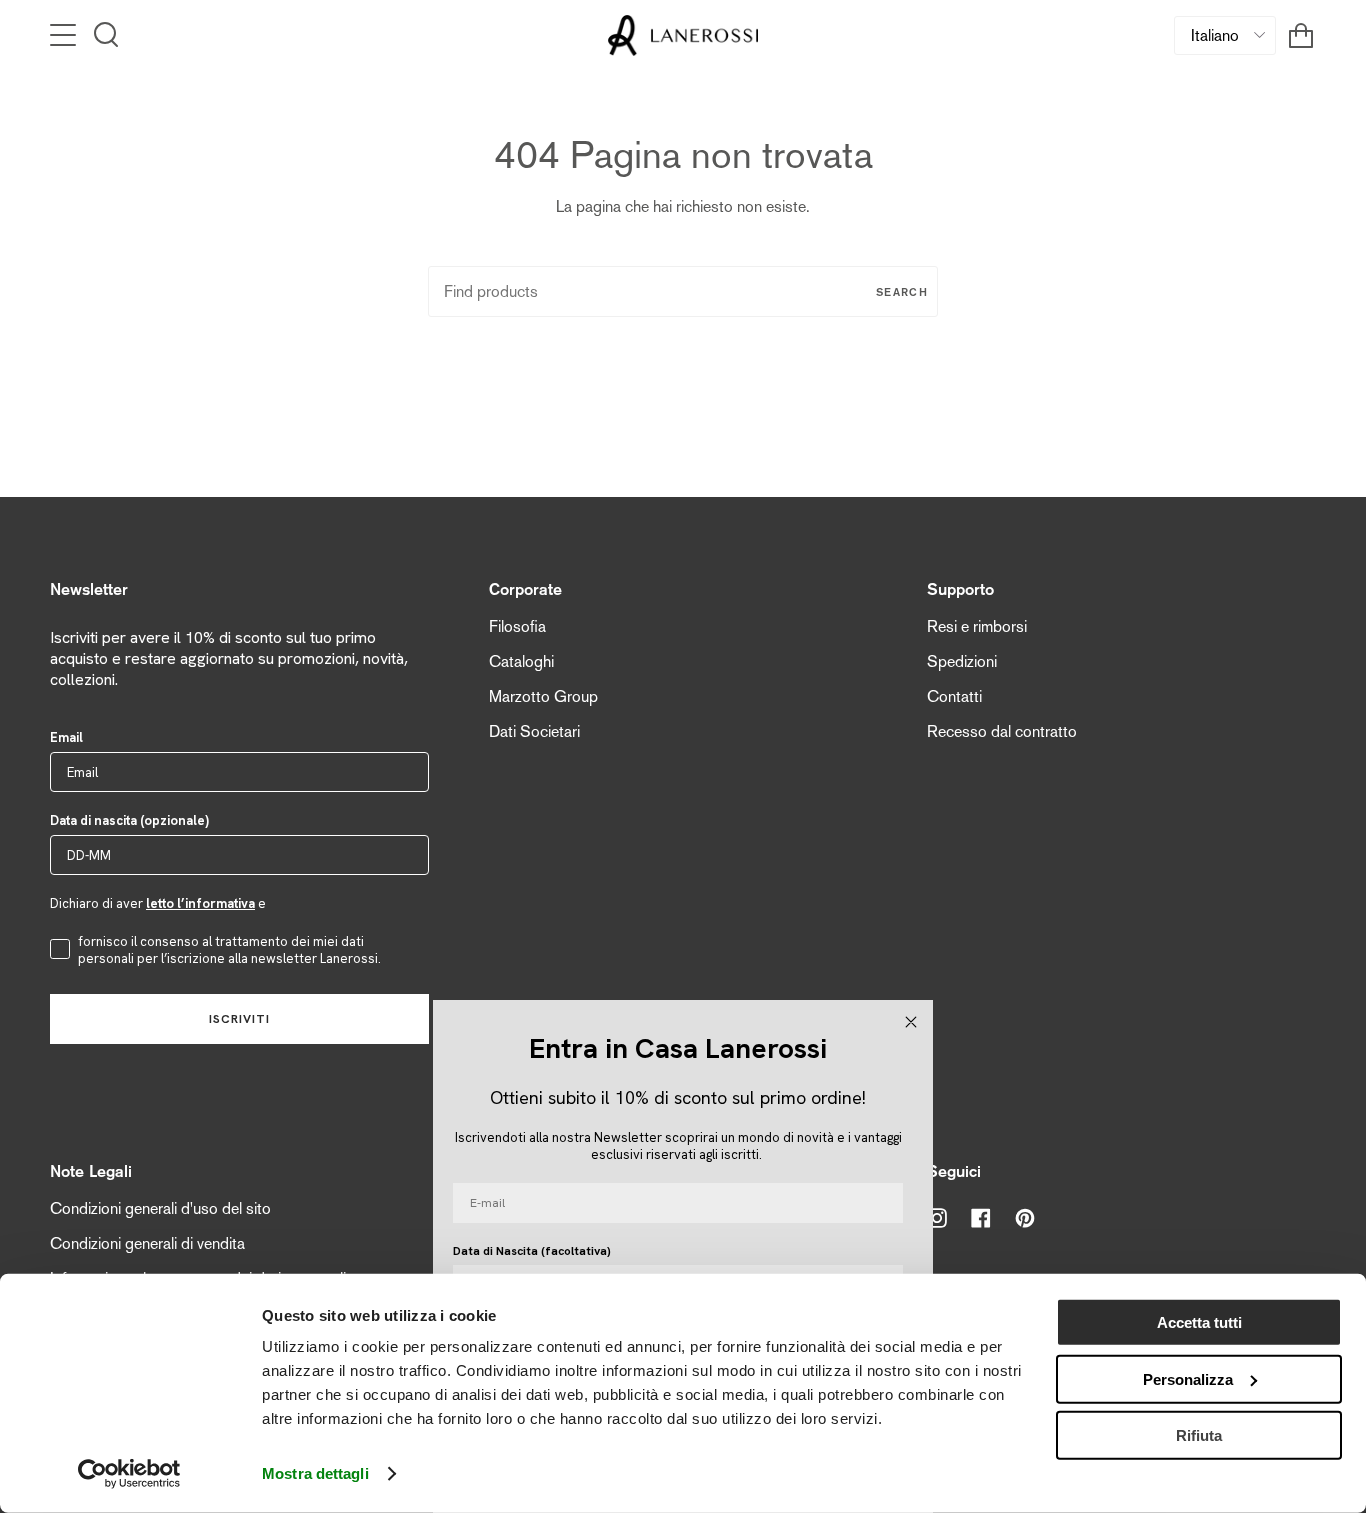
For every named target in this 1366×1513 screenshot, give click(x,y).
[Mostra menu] (65, 35)
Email (66, 737)
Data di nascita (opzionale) (129, 820)
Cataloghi (521, 661)
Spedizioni (962, 661)
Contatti (954, 696)
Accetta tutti (1199, 1322)
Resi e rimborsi (977, 626)
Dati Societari (534, 731)
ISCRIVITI (239, 1019)
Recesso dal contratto (1002, 731)
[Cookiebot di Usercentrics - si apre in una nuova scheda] (129, 1474)
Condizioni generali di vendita (147, 1243)
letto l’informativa (200, 903)
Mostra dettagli (315, 1473)
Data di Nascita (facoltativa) (532, 1251)
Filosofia (517, 626)
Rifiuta (1199, 1435)
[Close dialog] (911, 1022)
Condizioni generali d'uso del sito (160, 1208)
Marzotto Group (543, 696)
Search (902, 291)
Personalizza (1188, 1378)
